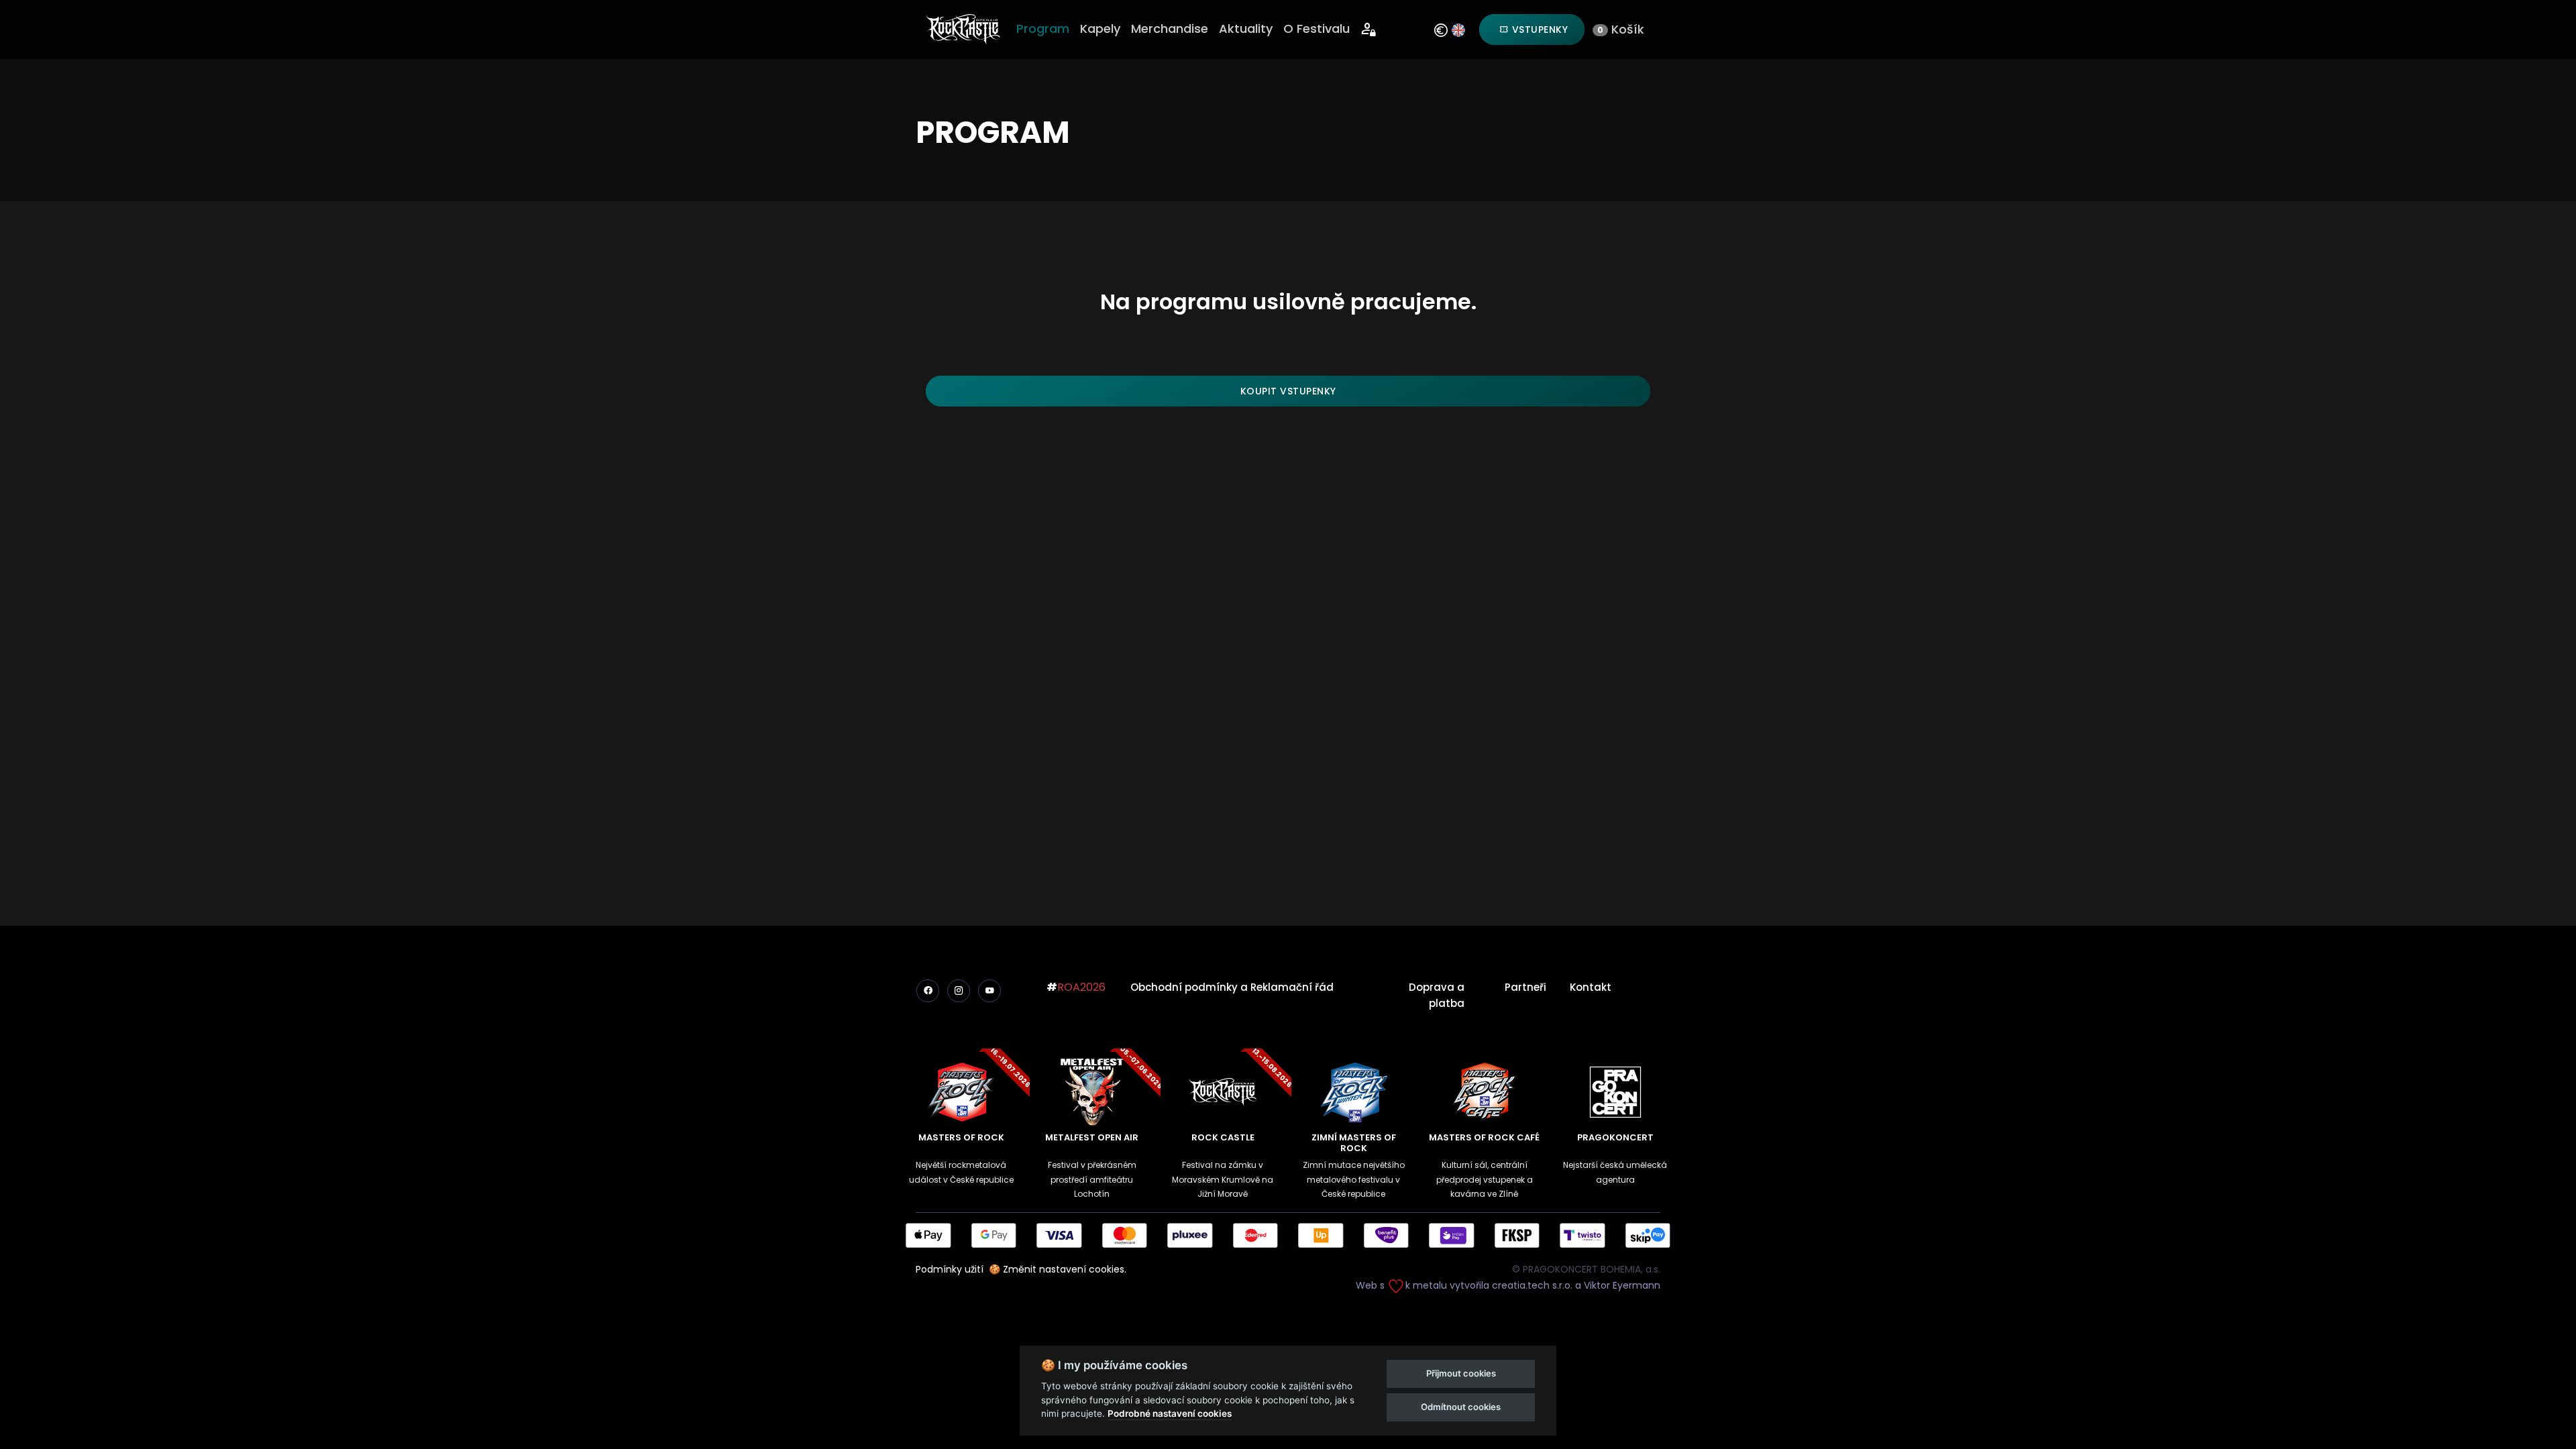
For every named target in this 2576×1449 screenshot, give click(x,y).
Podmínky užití (950, 1269)
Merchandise (1170, 29)
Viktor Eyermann (1622, 1285)
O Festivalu (1317, 29)
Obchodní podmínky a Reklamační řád (1232, 987)
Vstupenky (1538, 30)
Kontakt (1591, 987)
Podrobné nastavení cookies (1170, 1413)
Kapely (1100, 29)
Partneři (1525, 987)
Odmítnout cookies (1461, 1407)
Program (1043, 29)
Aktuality (1246, 29)
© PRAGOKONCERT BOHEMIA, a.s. (1586, 1269)
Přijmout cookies (1461, 1373)
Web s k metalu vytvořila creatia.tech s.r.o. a (1470, 1285)
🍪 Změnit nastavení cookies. (1058, 1269)
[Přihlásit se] (1369, 30)
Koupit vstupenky (1288, 391)
